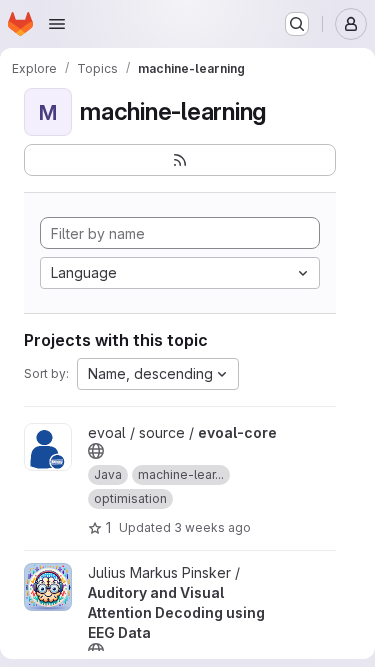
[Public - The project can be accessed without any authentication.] (96, 451)
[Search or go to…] (297, 24)
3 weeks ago (212, 527)
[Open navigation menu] (57, 24)
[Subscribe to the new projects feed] (180, 160)
